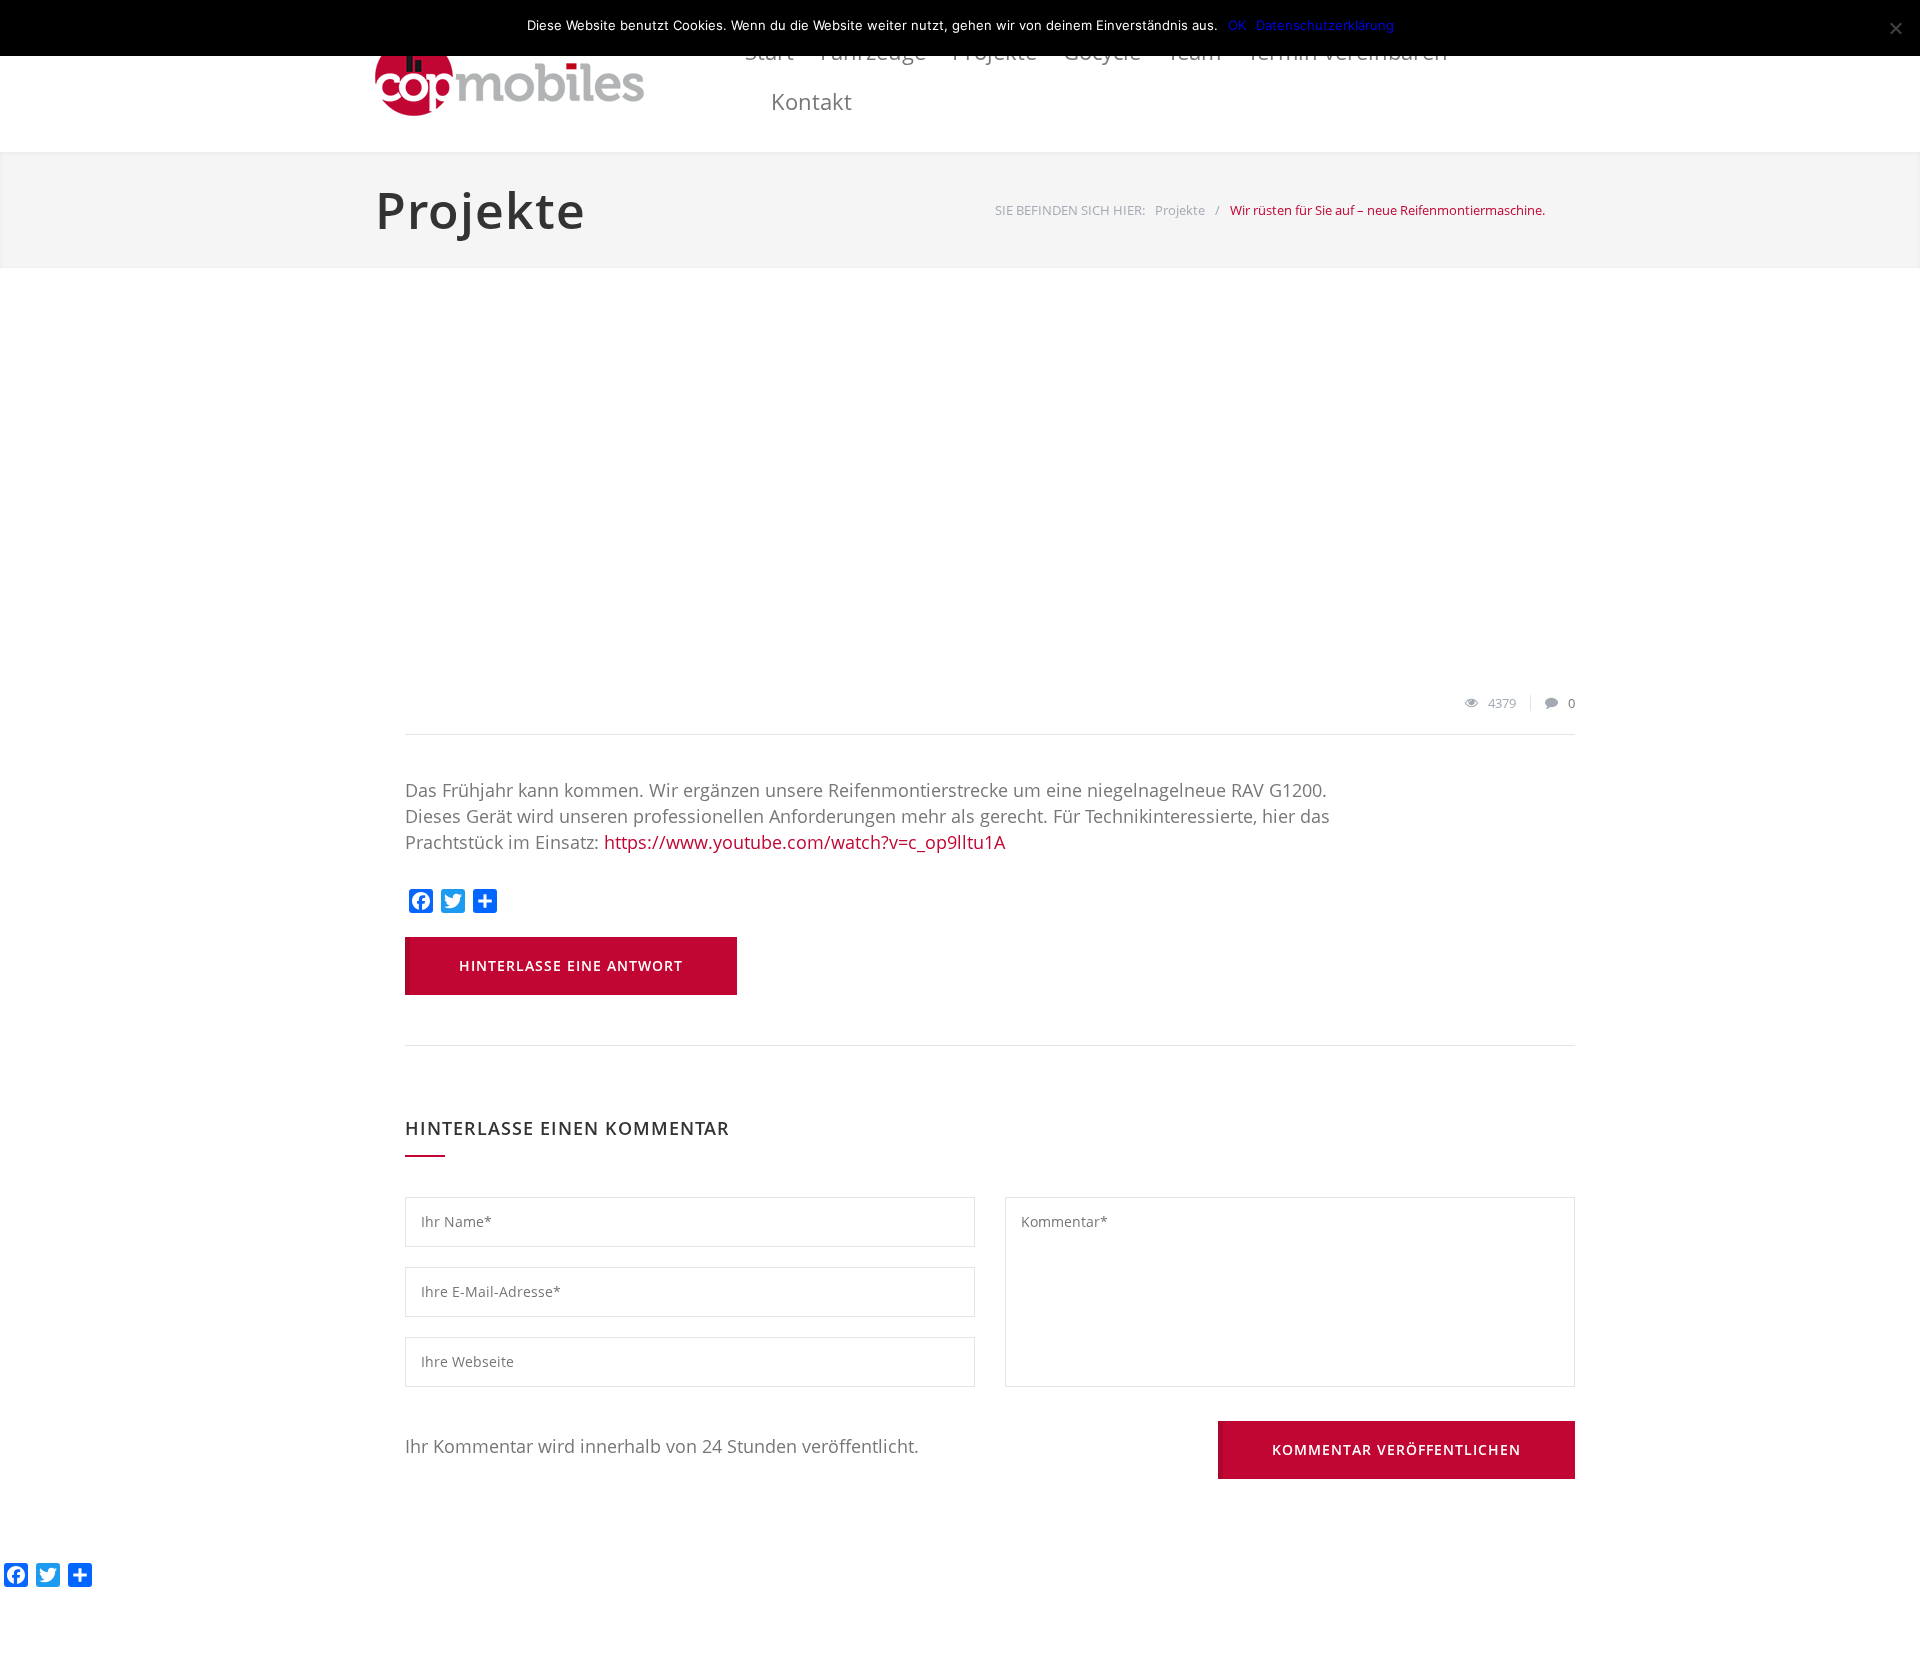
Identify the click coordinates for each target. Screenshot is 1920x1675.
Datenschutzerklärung (1325, 25)
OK (1237, 25)
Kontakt (811, 101)
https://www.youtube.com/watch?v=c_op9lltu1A (804, 842)
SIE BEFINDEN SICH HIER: (1070, 210)
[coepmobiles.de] (560, 76)
